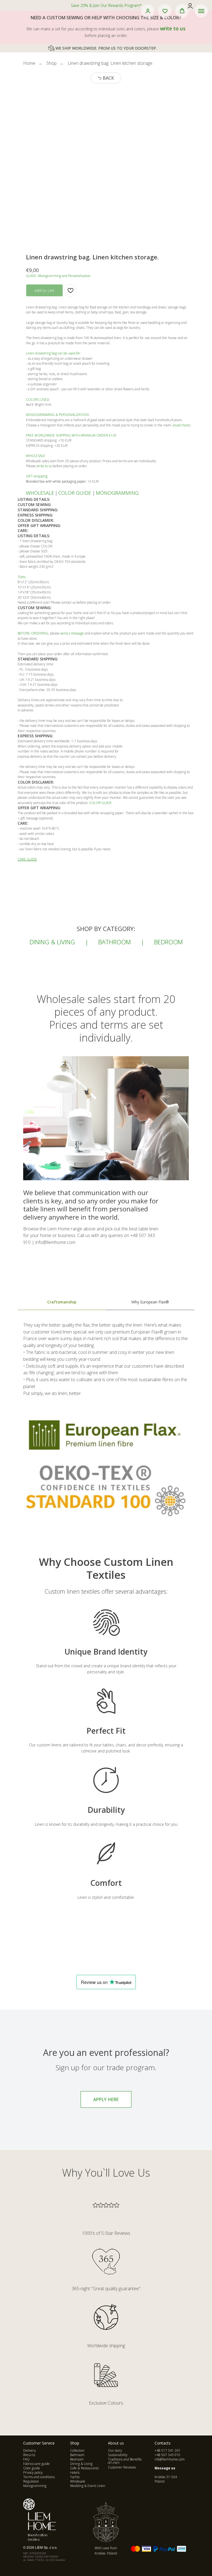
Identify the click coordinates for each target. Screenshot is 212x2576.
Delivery (30, 2450)
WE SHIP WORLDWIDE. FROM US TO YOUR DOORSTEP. (106, 48)
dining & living (52, 942)
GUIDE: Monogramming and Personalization (58, 276)
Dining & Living (81, 2464)
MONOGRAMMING (117, 493)
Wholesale (78, 2481)
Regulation (31, 2481)
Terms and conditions (39, 2477)
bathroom (115, 942)
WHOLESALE (40, 493)
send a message (72, 633)
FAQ (26, 2459)
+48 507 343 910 (167, 2455)
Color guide (32, 2468)
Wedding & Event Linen (88, 2486)
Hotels (75, 2473)
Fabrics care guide (36, 2464)
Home (29, 63)
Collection (77, 2450)
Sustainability (118, 2455)
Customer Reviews (122, 2467)
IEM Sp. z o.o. (47, 2548)
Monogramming (35, 2486)
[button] (148, 11)
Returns (29, 2455)
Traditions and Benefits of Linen (125, 2461)
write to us (173, 28)
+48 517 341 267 (167, 2450)
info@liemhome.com (170, 2459)
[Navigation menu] (201, 11)
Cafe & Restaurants (84, 2468)
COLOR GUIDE (75, 493)
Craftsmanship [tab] (62, 1302)
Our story (115, 2450)
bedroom (168, 942)
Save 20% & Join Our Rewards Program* (106, 5)
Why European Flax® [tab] (150, 1302)
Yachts (75, 2477)
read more (181, 425)
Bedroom (77, 2459)
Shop (51, 63)
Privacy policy (33, 2473)
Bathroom (77, 2455)
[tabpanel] (106, 1426)
